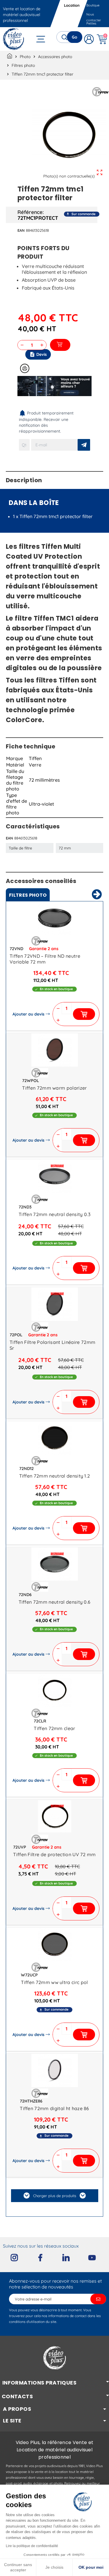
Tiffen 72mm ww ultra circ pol (54, 1982)
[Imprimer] (25, 368)
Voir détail (55, 919)
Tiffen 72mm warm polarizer (54, 1088)
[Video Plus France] (14, 39)
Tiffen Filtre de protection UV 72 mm (54, 1854)
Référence (30, 212)
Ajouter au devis (28, 1014)
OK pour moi (91, 2567)
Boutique (93, 5)
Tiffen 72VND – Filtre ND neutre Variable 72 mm (45, 959)
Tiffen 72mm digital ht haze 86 (54, 2108)
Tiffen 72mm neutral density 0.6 (55, 1602)
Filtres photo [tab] (28, 895)
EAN (21, 230)
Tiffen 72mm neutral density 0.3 (54, 1214)
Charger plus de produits (55, 2196)
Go (75, 37)
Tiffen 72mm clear (54, 1728)
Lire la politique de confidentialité (32, 2546)
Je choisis (54, 2567)
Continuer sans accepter (18, 2567)
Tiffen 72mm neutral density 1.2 (55, 1476)
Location (72, 5)
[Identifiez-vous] (89, 39)
